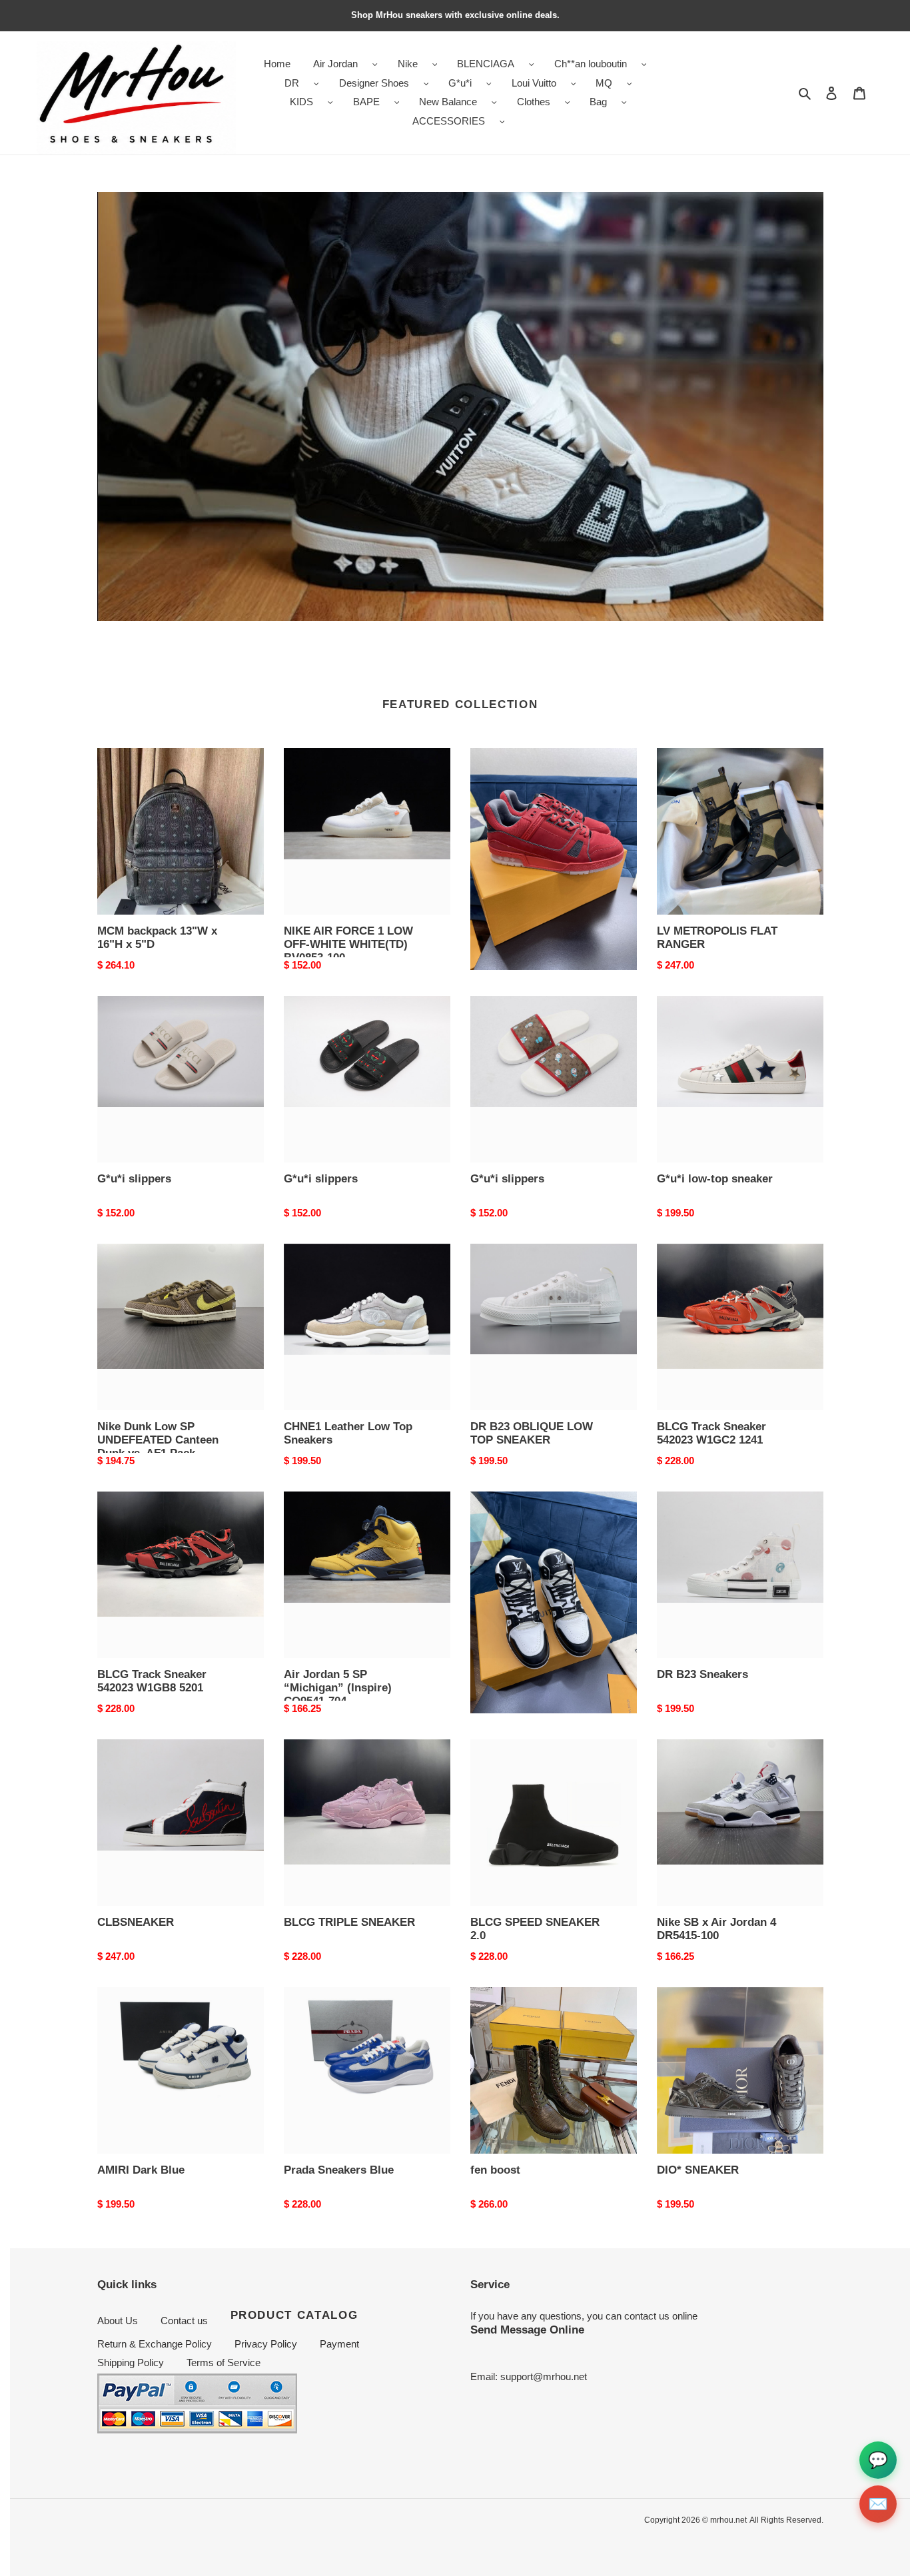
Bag (598, 102)
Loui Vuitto (534, 83)
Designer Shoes (374, 83)
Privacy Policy (266, 2344)
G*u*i (460, 83)
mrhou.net (728, 2520)
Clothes (534, 102)
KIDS (301, 102)
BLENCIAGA (486, 64)
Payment (339, 2344)
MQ (604, 83)
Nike (408, 64)
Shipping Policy (131, 2362)
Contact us (184, 2321)
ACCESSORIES (449, 121)
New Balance (448, 102)
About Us (118, 2321)
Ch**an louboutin (591, 64)
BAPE (366, 102)
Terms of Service (224, 2362)
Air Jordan (335, 64)
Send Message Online (527, 2330)
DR (292, 83)
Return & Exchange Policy (155, 2344)
